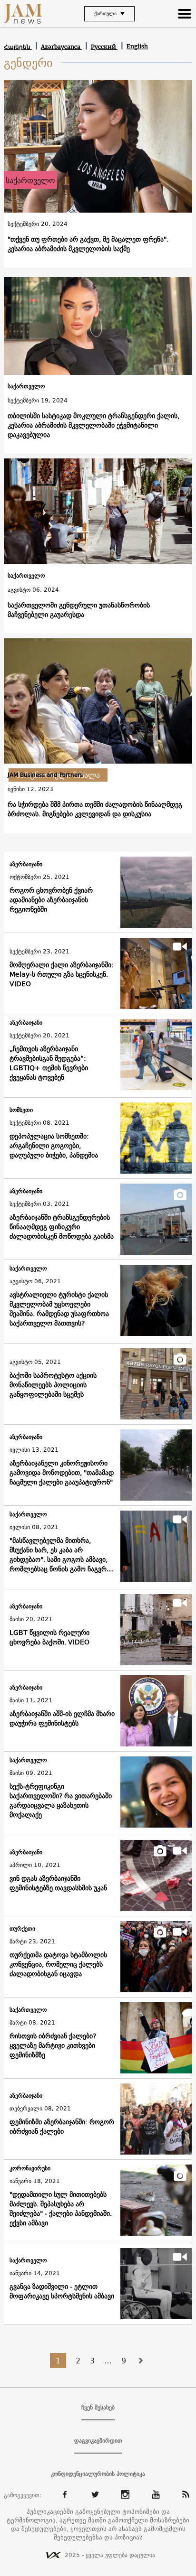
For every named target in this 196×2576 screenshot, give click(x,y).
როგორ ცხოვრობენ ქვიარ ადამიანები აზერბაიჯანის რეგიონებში (51, 900)
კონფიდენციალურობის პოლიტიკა (98, 2474)
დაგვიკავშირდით (98, 2441)
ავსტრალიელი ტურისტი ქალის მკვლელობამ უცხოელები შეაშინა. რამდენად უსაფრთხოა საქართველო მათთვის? (59, 1309)
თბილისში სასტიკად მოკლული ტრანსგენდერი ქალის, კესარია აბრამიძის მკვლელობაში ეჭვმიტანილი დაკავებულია (93, 425)
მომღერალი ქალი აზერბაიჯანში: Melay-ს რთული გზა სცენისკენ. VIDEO (62, 974)
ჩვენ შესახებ (98, 2408)
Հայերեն (18, 47)
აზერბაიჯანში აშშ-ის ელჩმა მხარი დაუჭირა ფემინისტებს (62, 1718)
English (137, 46)
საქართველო (30, 180)
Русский (104, 47)
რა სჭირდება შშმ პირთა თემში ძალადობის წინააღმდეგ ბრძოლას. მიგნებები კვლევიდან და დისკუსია (95, 809)
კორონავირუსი (30, 2169)
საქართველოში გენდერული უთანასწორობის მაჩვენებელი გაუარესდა (79, 610)
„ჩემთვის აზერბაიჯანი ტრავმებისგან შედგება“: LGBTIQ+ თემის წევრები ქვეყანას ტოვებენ (49, 1063)
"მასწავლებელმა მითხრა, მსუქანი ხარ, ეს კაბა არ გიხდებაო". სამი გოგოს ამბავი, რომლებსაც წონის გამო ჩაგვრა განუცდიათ (60, 1555)
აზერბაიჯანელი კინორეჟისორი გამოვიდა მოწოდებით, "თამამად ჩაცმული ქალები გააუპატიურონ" (62, 1473)
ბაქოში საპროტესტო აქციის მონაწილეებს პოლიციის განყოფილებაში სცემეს (53, 1385)
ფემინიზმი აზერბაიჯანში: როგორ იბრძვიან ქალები (62, 2127)
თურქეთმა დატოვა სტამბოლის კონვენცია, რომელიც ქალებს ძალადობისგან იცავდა (58, 1964)
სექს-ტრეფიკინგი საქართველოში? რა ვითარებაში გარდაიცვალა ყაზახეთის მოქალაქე (61, 1801)
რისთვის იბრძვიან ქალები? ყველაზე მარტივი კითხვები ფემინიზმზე (53, 2045)
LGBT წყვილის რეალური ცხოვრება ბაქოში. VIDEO (49, 1637)
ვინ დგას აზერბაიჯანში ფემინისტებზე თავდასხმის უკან (58, 1883)
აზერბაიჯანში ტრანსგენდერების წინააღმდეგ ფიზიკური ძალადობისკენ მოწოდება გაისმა (62, 1227)
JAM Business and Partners (45, 775)
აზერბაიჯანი (26, 864)
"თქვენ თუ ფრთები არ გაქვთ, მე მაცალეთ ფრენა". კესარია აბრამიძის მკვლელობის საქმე (88, 244)
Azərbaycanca (61, 47)
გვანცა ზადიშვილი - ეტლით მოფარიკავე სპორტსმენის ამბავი (62, 2291)
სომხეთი (21, 1110)
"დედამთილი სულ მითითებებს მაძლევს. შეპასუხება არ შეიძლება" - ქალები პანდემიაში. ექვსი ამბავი (61, 2209)
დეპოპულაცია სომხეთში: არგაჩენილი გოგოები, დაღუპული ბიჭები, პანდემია (54, 1146)
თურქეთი (22, 1929)
